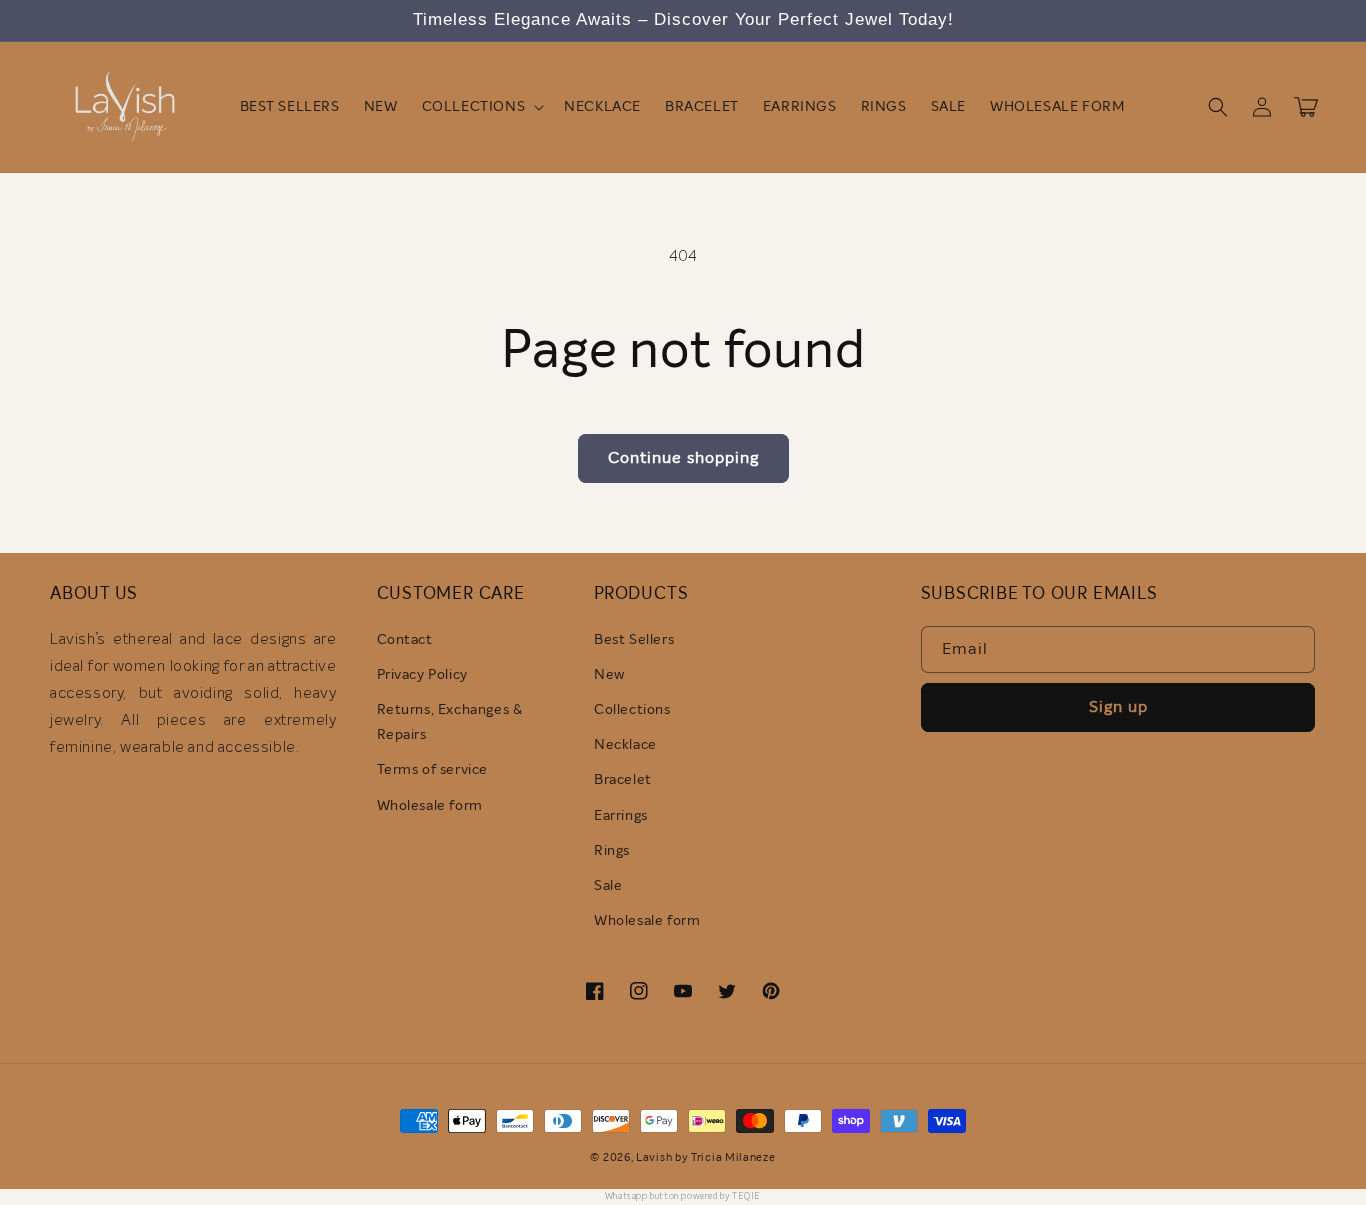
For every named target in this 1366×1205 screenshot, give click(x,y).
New (609, 675)
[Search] (1218, 107)
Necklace (625, 745)
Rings (612, 851)
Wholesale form (430, 806)
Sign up (1118, 707)
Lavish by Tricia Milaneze (706, 1157)
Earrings (621, 816)
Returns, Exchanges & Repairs (450, 722)
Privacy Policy (422, 675)
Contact (405, 640)
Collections (632, 710)
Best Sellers (634, 640)
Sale (608, 886)
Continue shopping (683, 458)
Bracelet (623, 780)
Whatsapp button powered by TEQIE (683, 1196)
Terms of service (433, 770)
